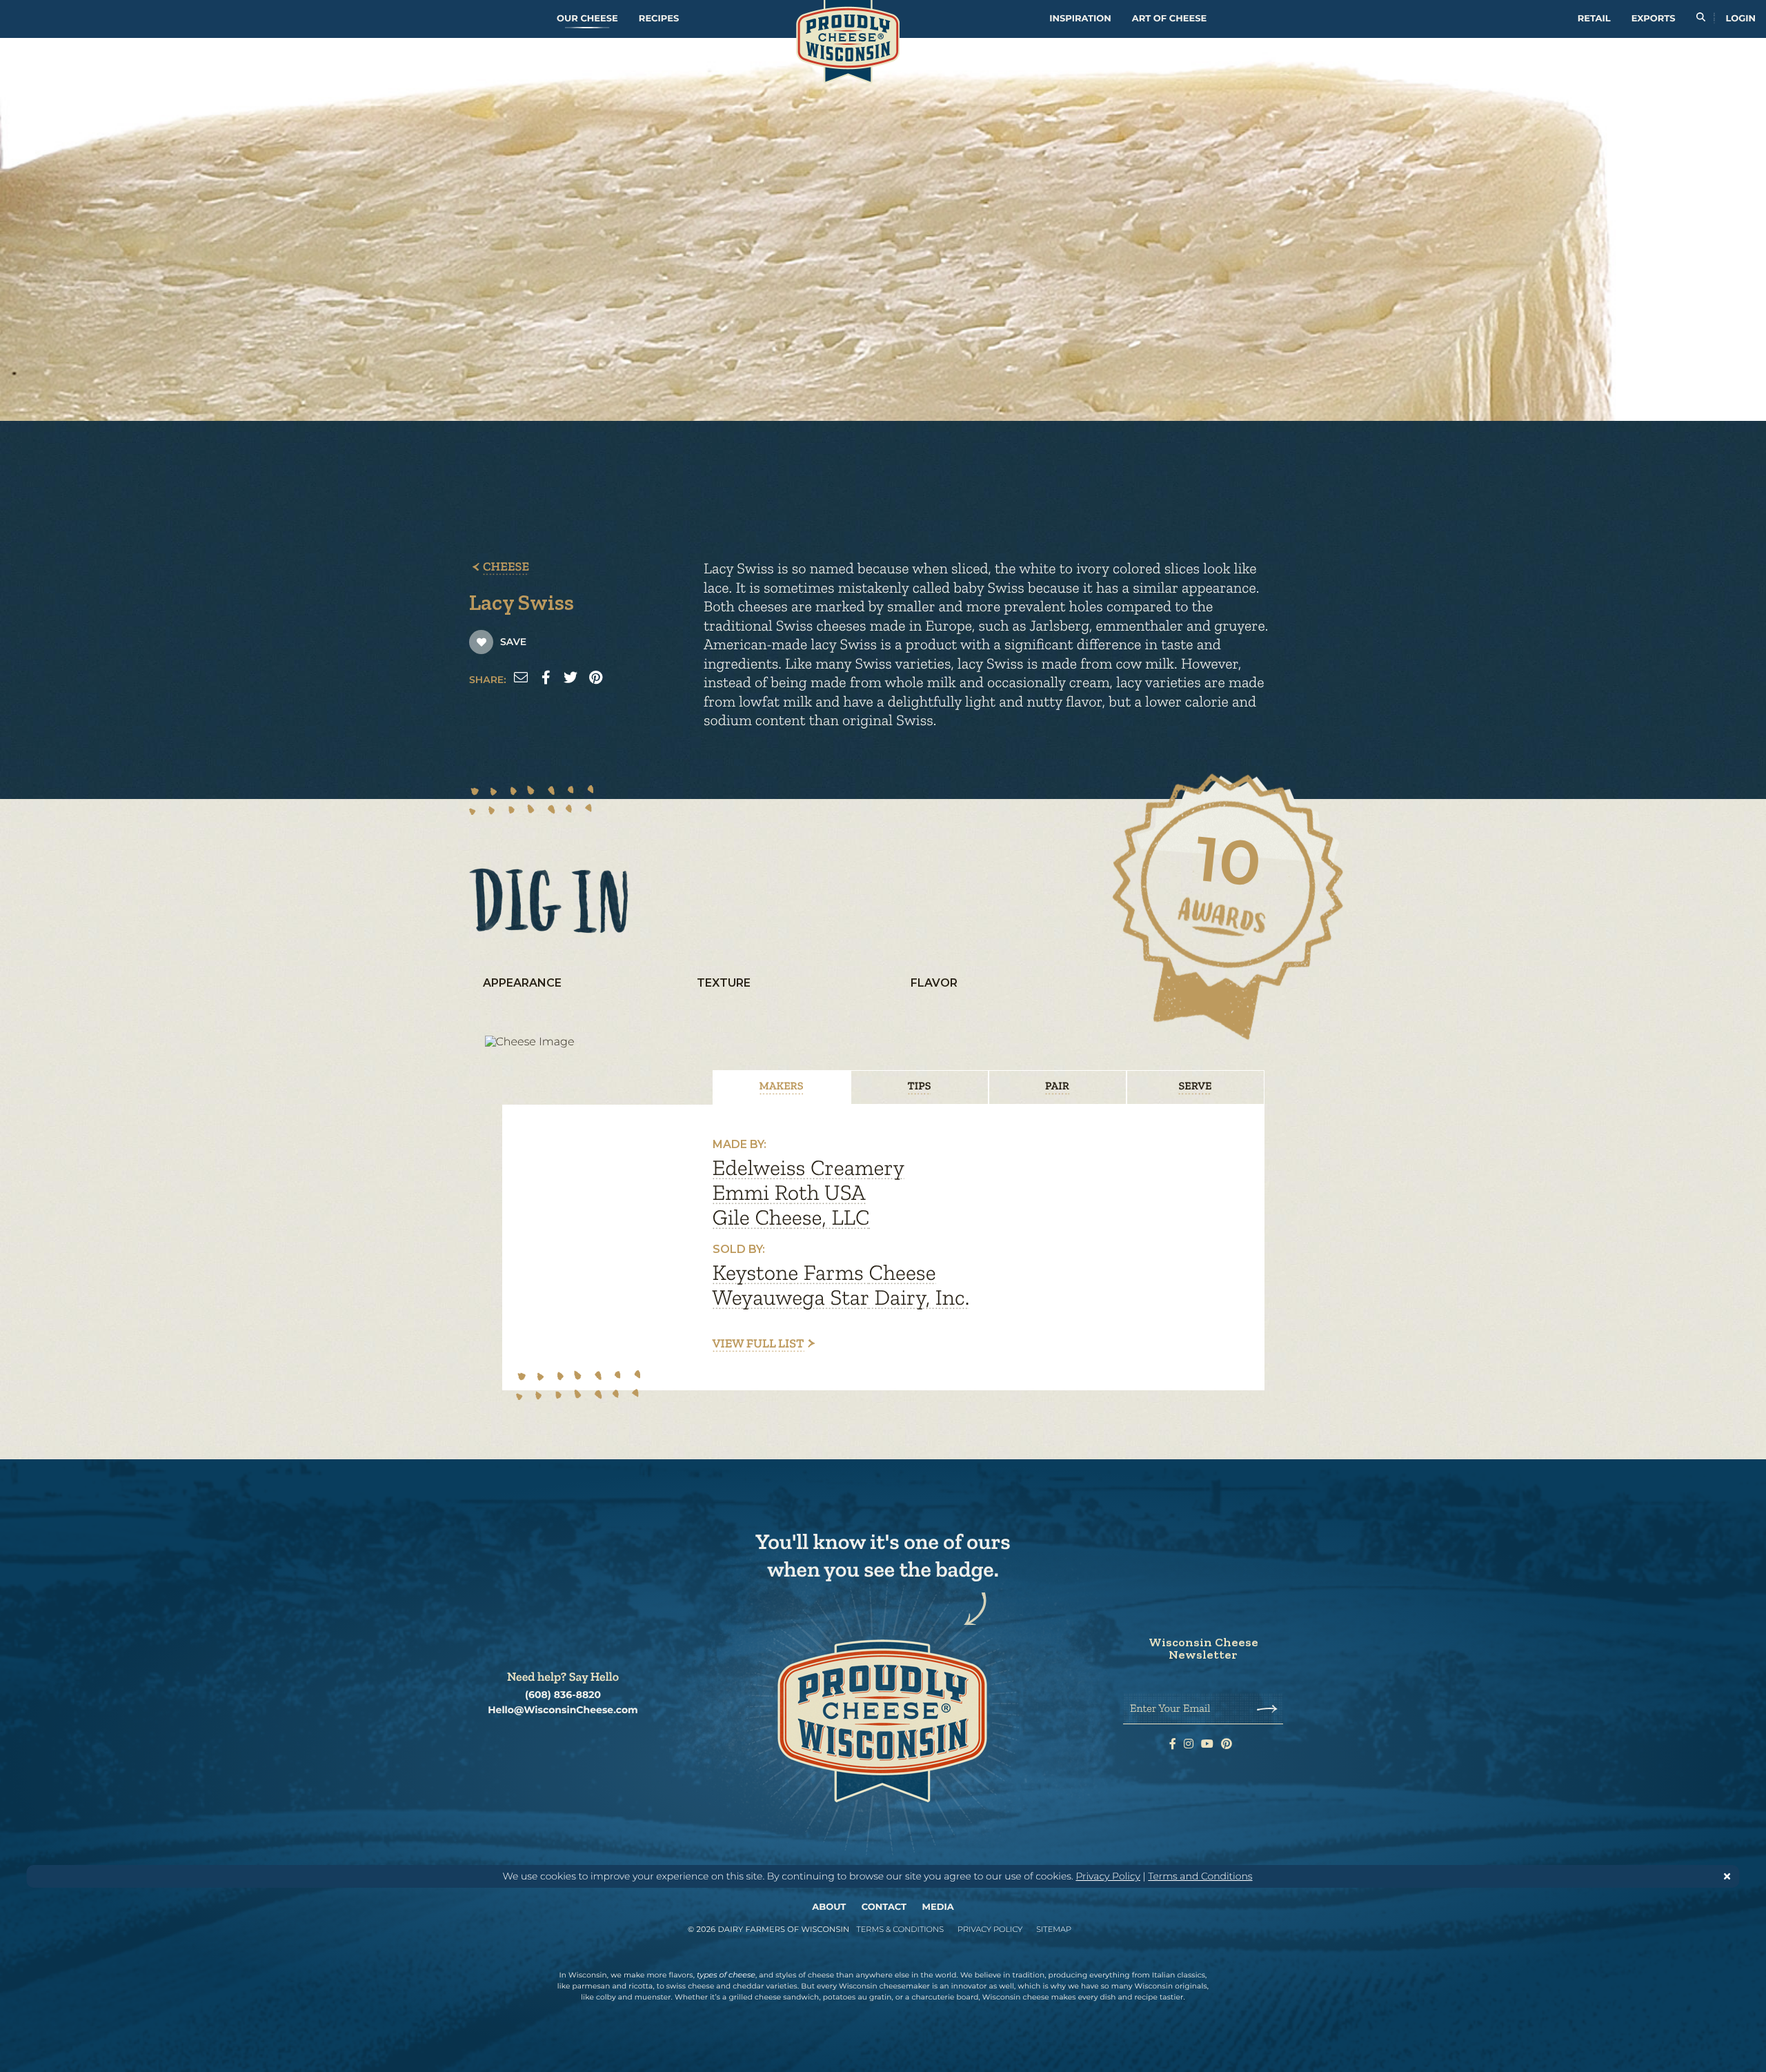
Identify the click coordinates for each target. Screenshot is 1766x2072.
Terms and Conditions (1200, 1876)
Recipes (659, 19)
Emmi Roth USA (789, 1193)
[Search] (1701, 19)
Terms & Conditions (900, 1929)
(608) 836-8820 (563, 1695)
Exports (1654, 19)
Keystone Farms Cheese (824, 1273)
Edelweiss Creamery (808, 1168)
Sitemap (1054, 1929)
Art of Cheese (1169, 19)
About (829, 1907)
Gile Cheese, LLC (791, 1218)
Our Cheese (587, 19)
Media (938, 1907)
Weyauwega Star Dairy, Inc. (841, 1298)
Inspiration (1080, 19)
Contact (884, 1907)
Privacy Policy (1108, 1876)
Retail (1594, 19)
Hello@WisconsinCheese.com (563, 1710)
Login (1741, 19)
